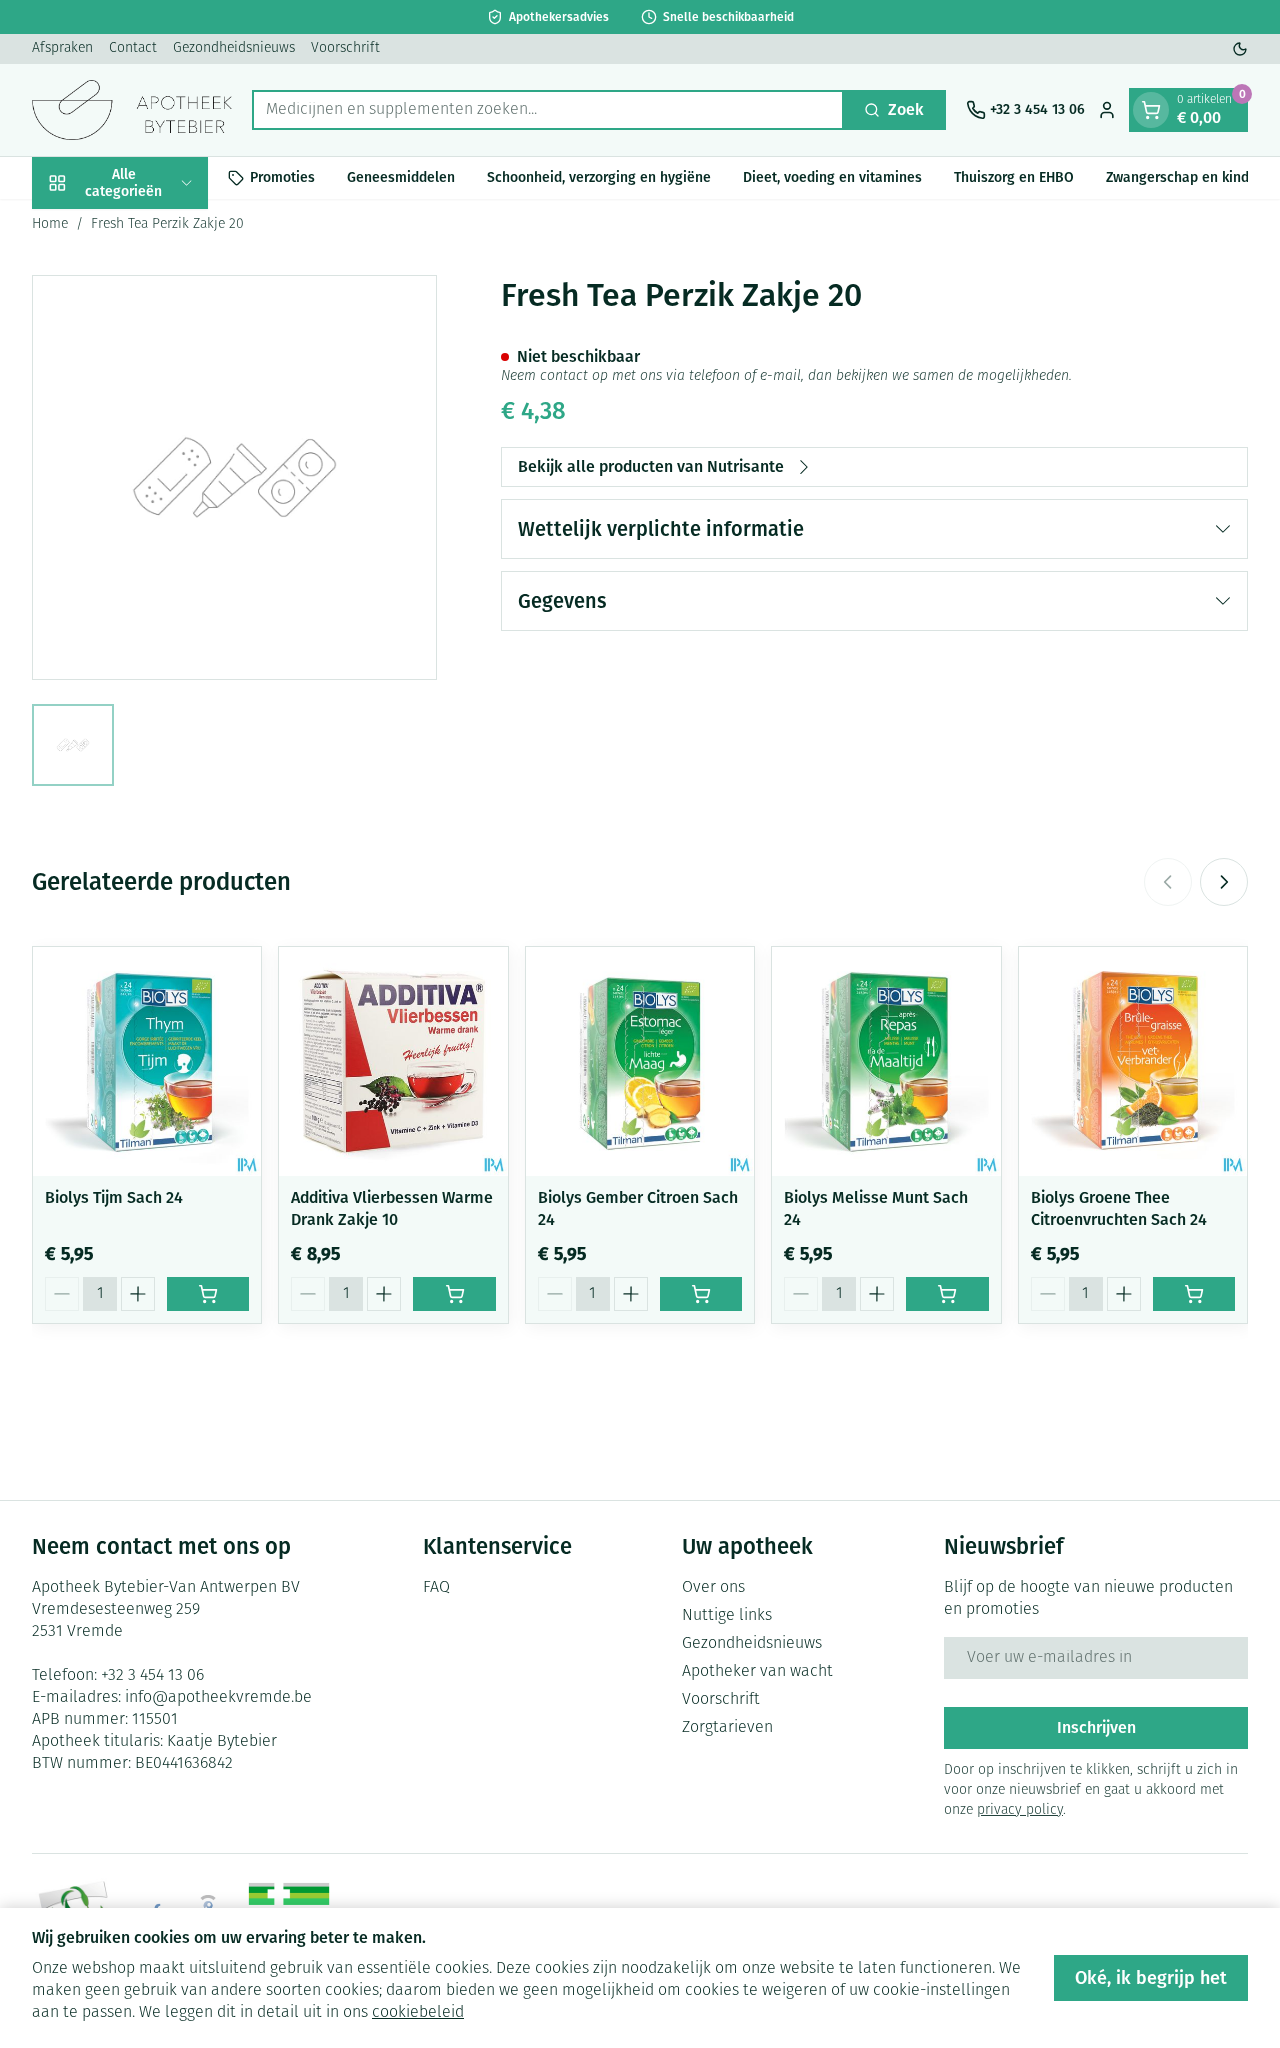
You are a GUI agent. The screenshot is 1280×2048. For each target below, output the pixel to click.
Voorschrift (345, 48)
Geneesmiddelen (401, 177)
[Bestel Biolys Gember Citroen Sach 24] (701, 1294)
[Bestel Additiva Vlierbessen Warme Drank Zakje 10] (454, 1294)
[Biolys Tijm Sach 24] (147, 1061)
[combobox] (548, 110)
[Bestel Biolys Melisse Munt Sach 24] (947, 1294)
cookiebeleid (418, 2013)
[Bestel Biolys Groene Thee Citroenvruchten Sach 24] (1194, 1294)
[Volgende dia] (1224, 882)
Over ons (713, 1588)
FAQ (436, 1588)
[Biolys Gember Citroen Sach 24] (640, 1061)
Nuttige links (727, 1616)
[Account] (1107, 110)
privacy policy (1020, 1810)
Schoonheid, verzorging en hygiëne (599, 177)
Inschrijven (1096, 1727)
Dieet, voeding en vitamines (832, 177)
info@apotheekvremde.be (218, 1698)
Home (50, 224)
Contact (133, 48)
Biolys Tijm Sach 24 (114, 1197)
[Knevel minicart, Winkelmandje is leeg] (1151, 110)
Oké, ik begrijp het (1151, 1978)
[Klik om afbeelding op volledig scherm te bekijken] (234, 477)
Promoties (282, 177)
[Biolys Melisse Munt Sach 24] (886, 1061)
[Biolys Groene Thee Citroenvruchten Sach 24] (1133, 1061)
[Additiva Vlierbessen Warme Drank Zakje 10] (393, 1061)
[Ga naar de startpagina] (132, 110)
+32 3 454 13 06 (152, 1676)
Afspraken (62, 48)
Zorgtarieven (727, 1728)
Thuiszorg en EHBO (1014, 177)
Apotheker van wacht (757, 1672)
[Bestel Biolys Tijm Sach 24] (208, 1294)
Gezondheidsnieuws (234, 48)
